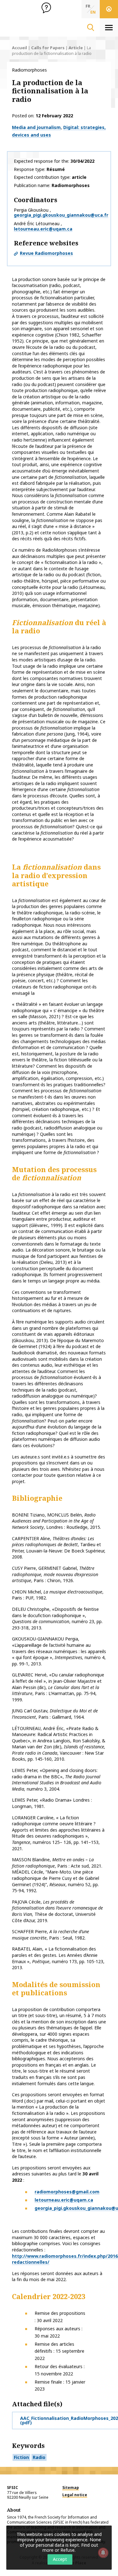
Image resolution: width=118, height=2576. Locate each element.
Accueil (20, 48)
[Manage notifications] (103, 2553)
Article (76, 48)
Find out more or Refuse (70, 2548)
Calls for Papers (48, 48)
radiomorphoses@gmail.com (67, 2192)
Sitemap (71, 2488)
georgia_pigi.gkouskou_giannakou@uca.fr (61, 215)
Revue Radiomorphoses (46, 253)
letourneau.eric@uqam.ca (43, 229)
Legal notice (75, 2495)
